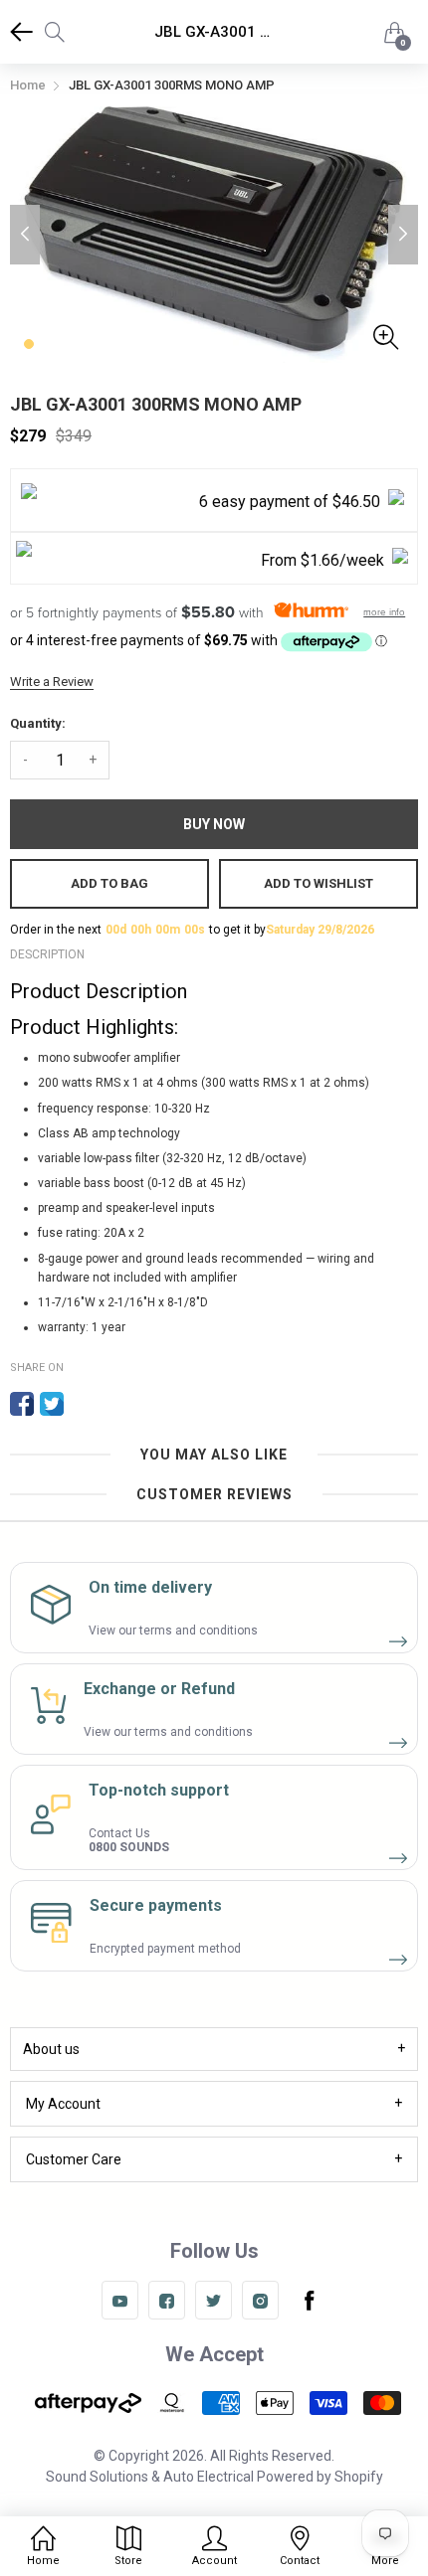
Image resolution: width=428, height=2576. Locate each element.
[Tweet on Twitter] (52, 1404)
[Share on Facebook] (22, 1404)
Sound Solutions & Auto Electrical (150, 2477)
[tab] (214, 2049)
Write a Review (52, 682)
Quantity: (38, 723)
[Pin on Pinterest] (82, 1404)
